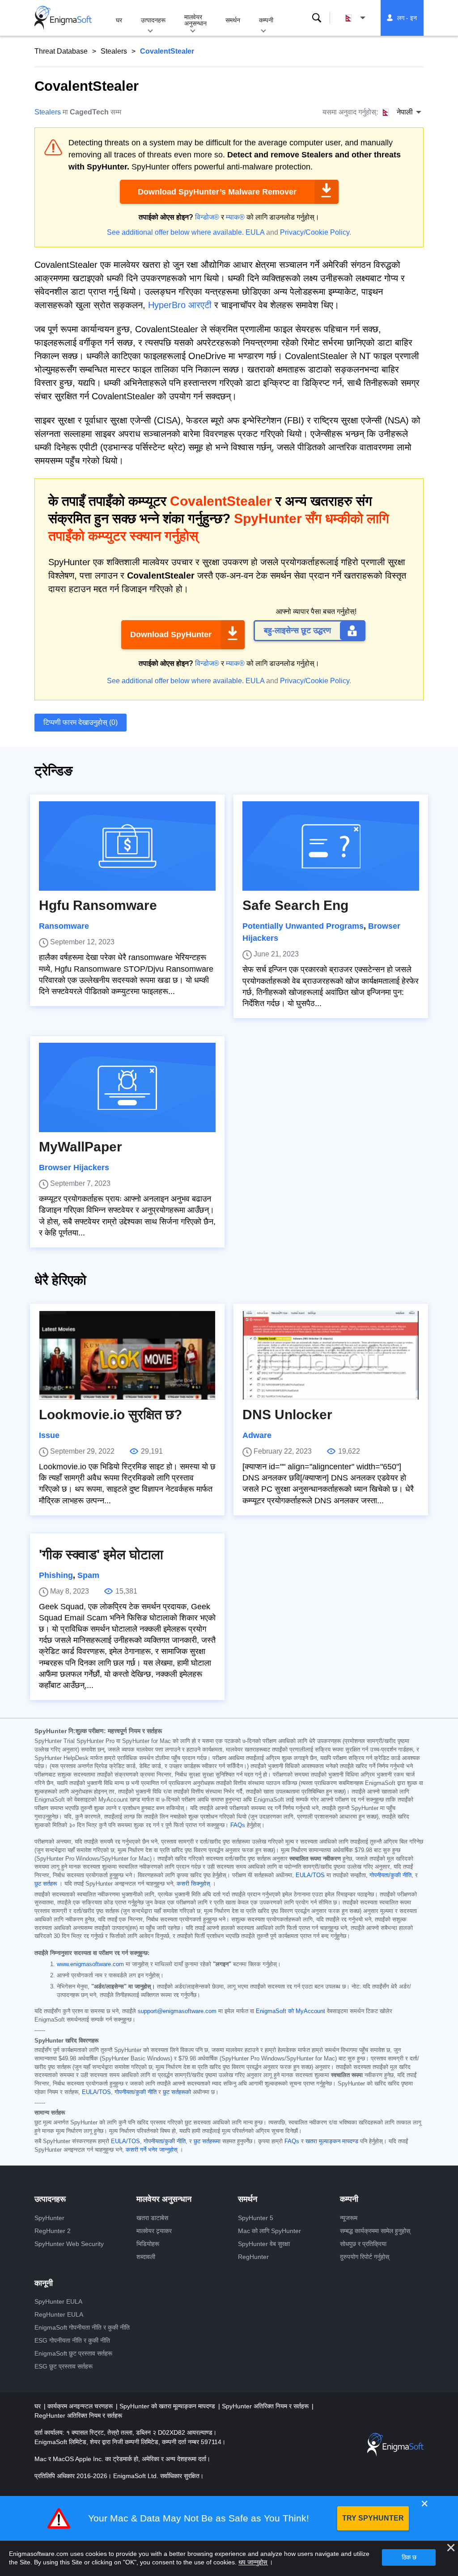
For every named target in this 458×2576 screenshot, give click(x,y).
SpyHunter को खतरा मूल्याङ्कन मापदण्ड (168, 2406)
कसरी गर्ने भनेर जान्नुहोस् (152, 2150)
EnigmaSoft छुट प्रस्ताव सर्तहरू (73, 2353)
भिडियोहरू (148, 2244)
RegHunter (253, 2257)
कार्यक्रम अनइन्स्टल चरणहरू (81, 2406)
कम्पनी (266, 20)
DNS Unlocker (287, 1415)
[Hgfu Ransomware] (127, 846)
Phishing (56, 1575)
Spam (88, 1575)
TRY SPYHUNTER (373, 2518)
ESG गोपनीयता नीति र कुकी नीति (72, 2340)
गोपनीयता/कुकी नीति (390, 1875)
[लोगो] (63, 18)
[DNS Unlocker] (331, 1355)
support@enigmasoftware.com (177, 2011)
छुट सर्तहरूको (177, 2092)
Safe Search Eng (295, 905)
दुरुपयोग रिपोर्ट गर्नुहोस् (365, 2257)
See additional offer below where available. (175, 232)
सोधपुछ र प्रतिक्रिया (363, 2244)
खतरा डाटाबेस (152, 2218)
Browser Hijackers (74, 1167)
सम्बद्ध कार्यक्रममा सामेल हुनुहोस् (375, 2231)
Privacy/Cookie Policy (315, 232)
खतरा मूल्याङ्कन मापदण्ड (332, 2141)
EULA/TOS (310, 1875)
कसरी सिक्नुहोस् (193, 1884)
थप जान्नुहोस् (253, 2562)
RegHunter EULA (59, 2314)
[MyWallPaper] (127, 1087)
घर (119, 20)
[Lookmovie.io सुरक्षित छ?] (127, 1355)
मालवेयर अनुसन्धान (195, 20)
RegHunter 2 (53, 2231)
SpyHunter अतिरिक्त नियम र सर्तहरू (266, 2406)
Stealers (114, 51)
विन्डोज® (207, 217)
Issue (49, 1435)
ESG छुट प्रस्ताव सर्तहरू (64, 2366)
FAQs (238, 1825)
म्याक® (235, 217)
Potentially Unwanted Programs (303, 926)
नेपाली (364, 18)
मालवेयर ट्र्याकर (154, 2231)
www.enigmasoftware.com (90, 1964)
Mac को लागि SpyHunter (269, 2231)
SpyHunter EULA (58, 2301)
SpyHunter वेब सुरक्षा (264, 2244)
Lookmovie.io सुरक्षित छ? (110, 1415)
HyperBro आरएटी (180, 305)
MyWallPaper (81, 1147)
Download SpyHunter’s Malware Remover (217, 192)
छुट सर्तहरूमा (207, 2141)
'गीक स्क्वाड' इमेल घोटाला (101, 1554)
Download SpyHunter (171, 634)
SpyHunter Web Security (69, 2244)
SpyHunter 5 (256, 2218)
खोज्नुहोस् (317, 18)
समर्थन (233, 20)
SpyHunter (49, 2218)
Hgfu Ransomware (98, 905)
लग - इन (407, 18)
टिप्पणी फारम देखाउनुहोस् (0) (81, 722)
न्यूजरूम (349, 2218)
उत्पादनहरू (153, 20)
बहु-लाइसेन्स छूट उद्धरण (297, 630)
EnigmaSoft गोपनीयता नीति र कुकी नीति (82, 2327)
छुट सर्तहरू (46, 1884)
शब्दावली (146, 2257)
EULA (255, 232)
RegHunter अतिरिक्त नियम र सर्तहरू (78, 2415)
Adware (257, 1435)
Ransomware (64, 926)
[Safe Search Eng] (331, 846)
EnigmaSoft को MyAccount (290, 2011)
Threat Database (61, 51)
